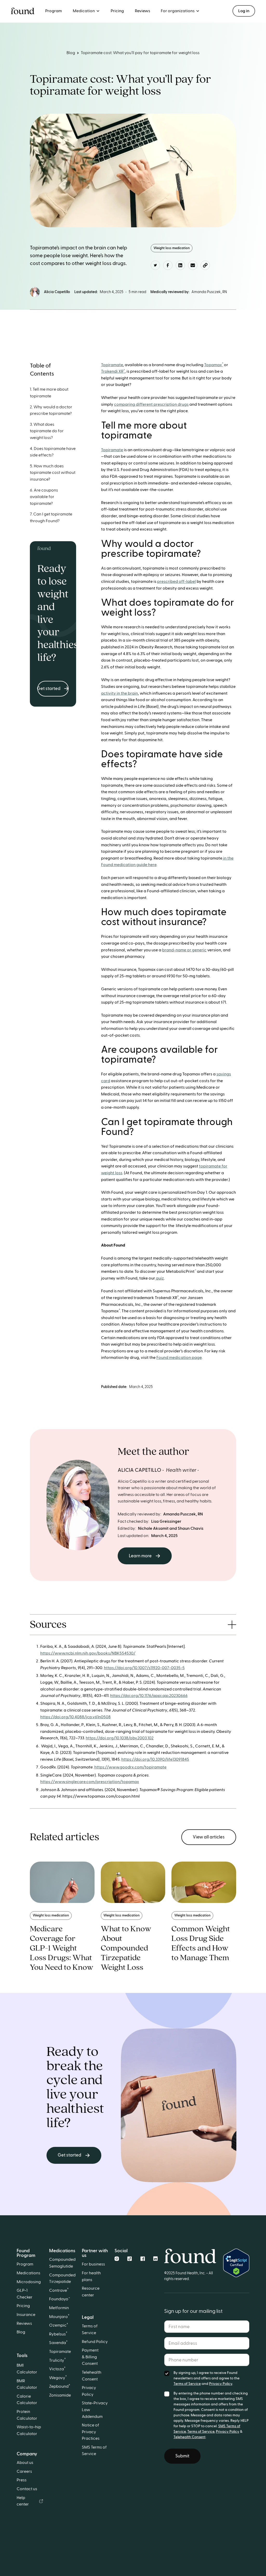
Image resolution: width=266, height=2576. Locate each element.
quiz (159, 1278)
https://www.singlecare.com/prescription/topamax (90, 1782)
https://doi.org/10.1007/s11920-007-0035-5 (144, 1668)
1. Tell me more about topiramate (49, 393)
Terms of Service (187, 2384)
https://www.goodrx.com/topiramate (130, 1767)
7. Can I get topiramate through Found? (51, 518)
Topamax (214, 365)
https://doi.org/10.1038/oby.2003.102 (120, 1738)
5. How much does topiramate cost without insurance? (53, 473)
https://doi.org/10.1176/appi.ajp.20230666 (149, 1696)
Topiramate (112, 365)
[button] (86, 11)
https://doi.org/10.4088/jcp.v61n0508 (75, 1717)
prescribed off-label (177, 582)
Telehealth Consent (189, 2437)
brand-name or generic (184, 950)
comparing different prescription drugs (151, 404)
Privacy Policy (221, 2384)
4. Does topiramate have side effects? (53, 452)
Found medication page (179, 1358)
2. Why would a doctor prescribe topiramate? (51, 410)
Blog (71, 53)
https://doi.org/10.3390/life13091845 (155, 1759)
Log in (244, 11)
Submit (182, 2456)
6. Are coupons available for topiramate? (44, 497)
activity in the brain (119, 693)
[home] (23, 11)
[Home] (190, 2252)
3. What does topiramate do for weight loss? (47, 431)
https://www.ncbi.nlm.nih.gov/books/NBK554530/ (88, 1653)
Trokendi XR (113, 371)
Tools (22, 2356)
